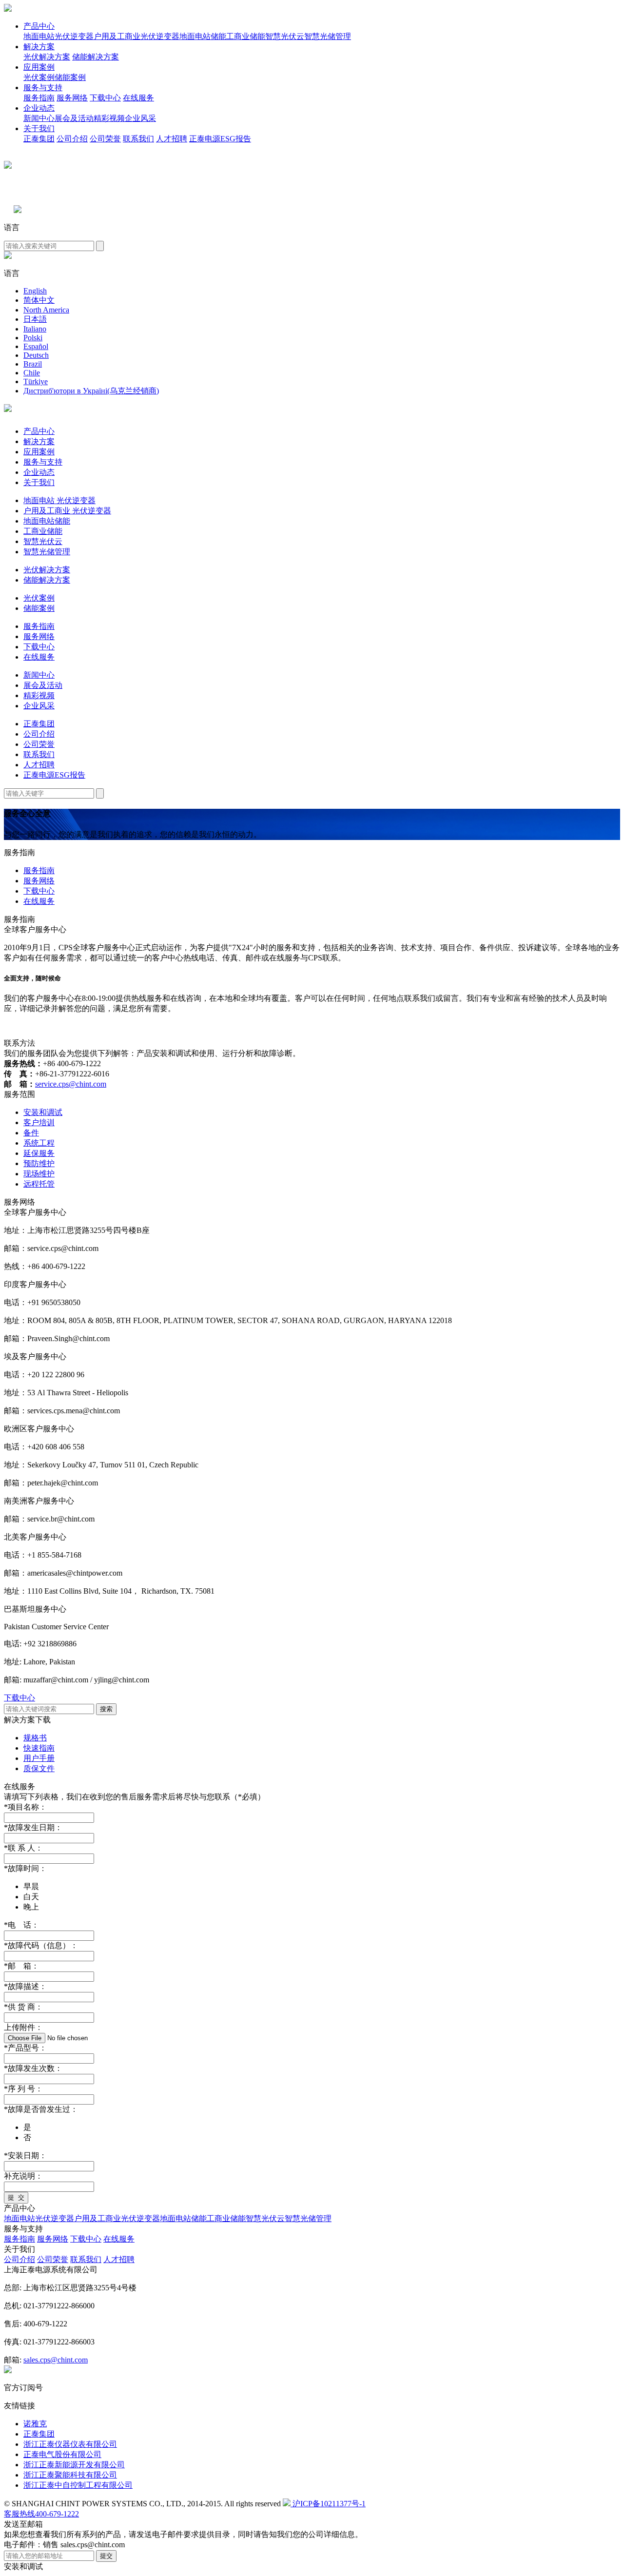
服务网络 (72, 98)
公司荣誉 (105, 139)
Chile (32, 373)
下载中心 (105, 98)
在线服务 (138, 98)
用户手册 (39, 1758)
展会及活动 (74, 118)
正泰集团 (39, 139)
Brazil (33, 364)
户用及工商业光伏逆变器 (136, 36)
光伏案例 (39, 77)
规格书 (35, 1738)
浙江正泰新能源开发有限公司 (74, 2465)
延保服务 (39, 1153)
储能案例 (70, 77)
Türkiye (36, 381)
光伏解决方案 (47, 57)
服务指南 (39, 98)
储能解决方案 (96, 57)
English (35, 291)
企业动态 (39, 108)
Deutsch (36, 355)
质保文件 (39, 1768)
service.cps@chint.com (71, 1084)
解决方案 (39, 47)
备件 (31, 1133)
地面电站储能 (203, 36)
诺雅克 (35, 2424)
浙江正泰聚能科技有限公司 (70, 2475)
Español (36, 346)
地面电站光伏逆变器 (58, 36)
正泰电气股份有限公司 (62, 2454)
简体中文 (39, 300)
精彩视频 (109, 118)
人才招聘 (172, 139)
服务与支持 (43, 88)
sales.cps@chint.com (56, 2360)
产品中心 (39, 26)
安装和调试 (43, 1112)
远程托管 (39, 1184)
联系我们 (138, 139)
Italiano (35, 329)
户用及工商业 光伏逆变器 (67, 511)
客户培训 (39, 1122)
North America (46, 310)
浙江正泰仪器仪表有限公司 (70, 2444)
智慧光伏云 (285, 36)
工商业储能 (246, 36)
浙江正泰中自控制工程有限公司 (78, 2485)
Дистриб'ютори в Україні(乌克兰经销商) (91, 391)
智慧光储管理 (328, 36)
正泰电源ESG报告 (220, 139)
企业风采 (140, 118)
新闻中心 (39, 118)
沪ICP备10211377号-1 (328, 2504)
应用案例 (39, 67)
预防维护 (39, 1163)
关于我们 (39, 128)
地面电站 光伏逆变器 (59, 500)
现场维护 (39, 1174)
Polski (33, 338)
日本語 (35, 319)
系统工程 (39, 1143)
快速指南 (39, 1748)
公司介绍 (72, 139)
